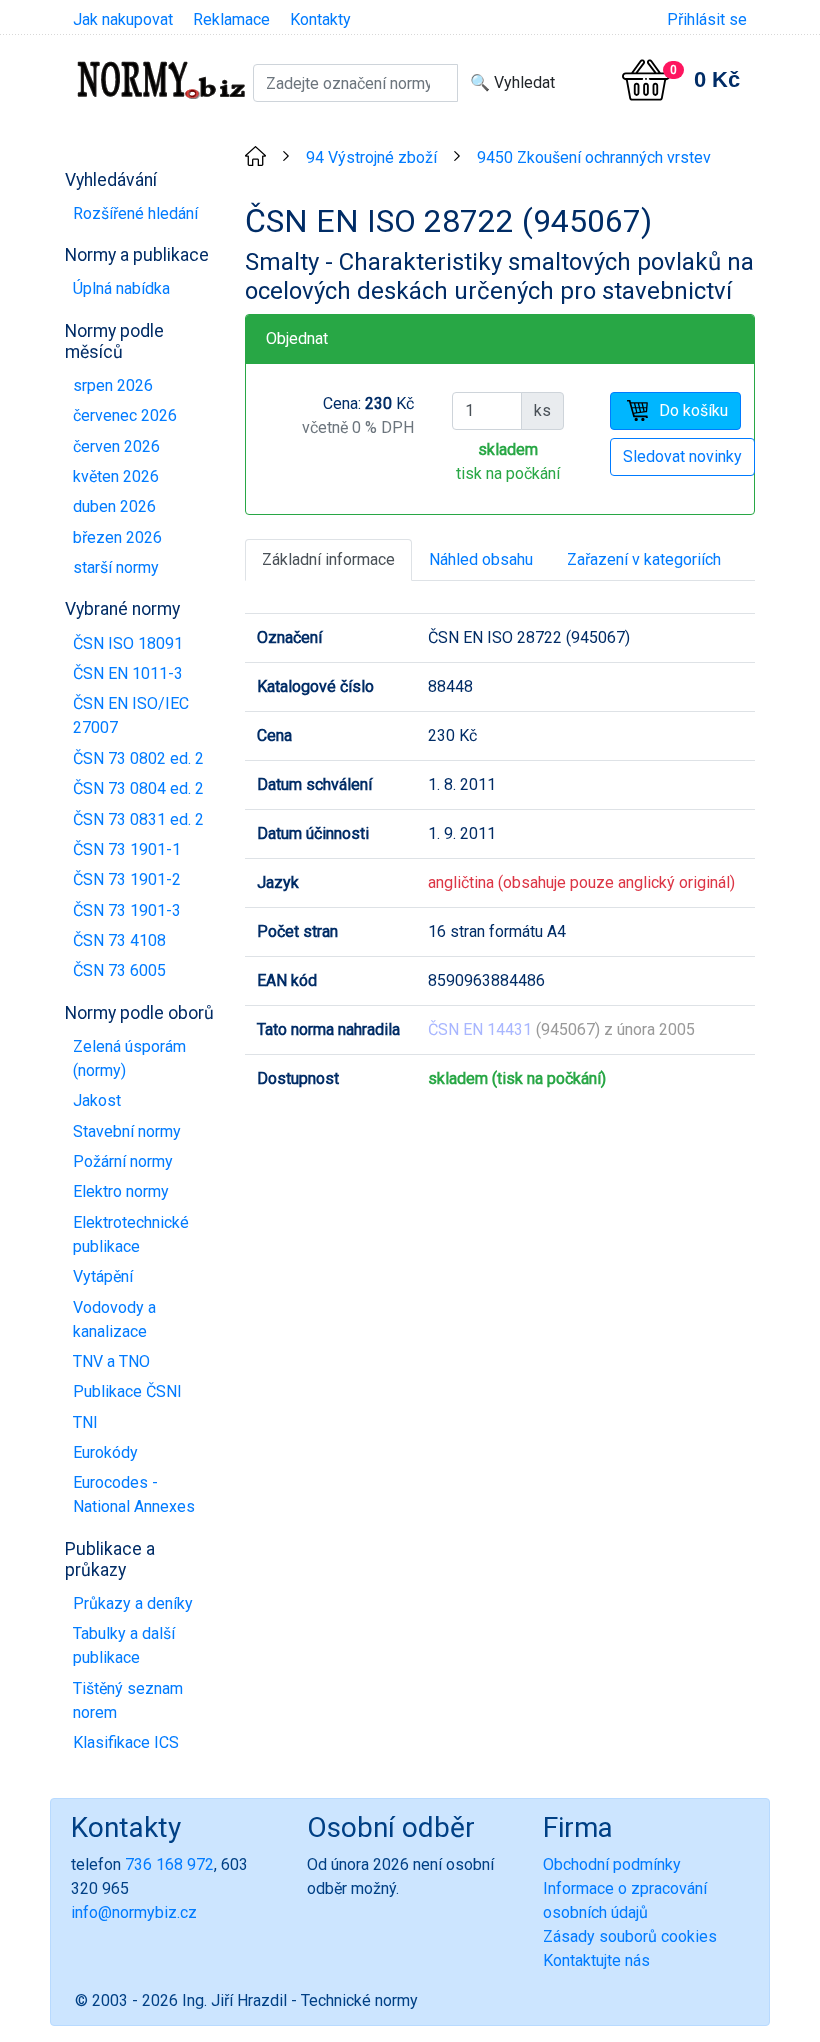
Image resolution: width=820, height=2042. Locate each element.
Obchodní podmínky (612, 1864)
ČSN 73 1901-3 (127, 910)
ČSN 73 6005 (119, 970)
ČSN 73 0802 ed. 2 (138, 758)
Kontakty (320, 19)
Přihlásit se (707, 19)
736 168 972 (169, 1864)
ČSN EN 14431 (480, 1029)
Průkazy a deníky (133, 1603)
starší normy (116, 567)
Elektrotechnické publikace (131, 1234)
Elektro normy (121, 1191)
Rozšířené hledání (135, 213)
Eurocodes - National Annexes (134, 1494)
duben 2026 (114, 506)
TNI (85, 1422)
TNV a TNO (111, 1361)
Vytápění (103, 1276)
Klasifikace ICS (126, 1742)
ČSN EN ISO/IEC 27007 (131, 715)
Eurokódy (105, 1452)
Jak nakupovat (123, 19)
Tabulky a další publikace (124, 1645)
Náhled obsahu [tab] (481, 559)
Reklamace (231, 19)
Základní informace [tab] (328, 559)
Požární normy (123, 1161)
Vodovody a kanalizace (114, 1319)
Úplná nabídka (121, 288)
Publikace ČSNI (127, 1391)
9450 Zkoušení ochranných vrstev (594, 157)
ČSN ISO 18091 (128, 643)
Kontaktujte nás (596, 1960)
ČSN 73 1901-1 (127, 849)
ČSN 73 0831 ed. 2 (138, 819)
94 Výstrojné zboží (371, 157)
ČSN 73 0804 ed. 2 (138, 788)
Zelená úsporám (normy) (129, 1058)
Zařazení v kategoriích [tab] (644, 559)
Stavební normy (127, 1131)
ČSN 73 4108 (119, 940)
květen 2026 (116, 476)
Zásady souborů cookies (630, 1936)
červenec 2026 (125, 415)
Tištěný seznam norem (128, 1700)
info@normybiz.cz (134, 1912)
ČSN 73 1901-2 (127, 879)
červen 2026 (116, 446)
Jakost (97, 1100)
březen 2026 (117, 537)
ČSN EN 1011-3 (128, 673)
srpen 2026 (113, 385)
